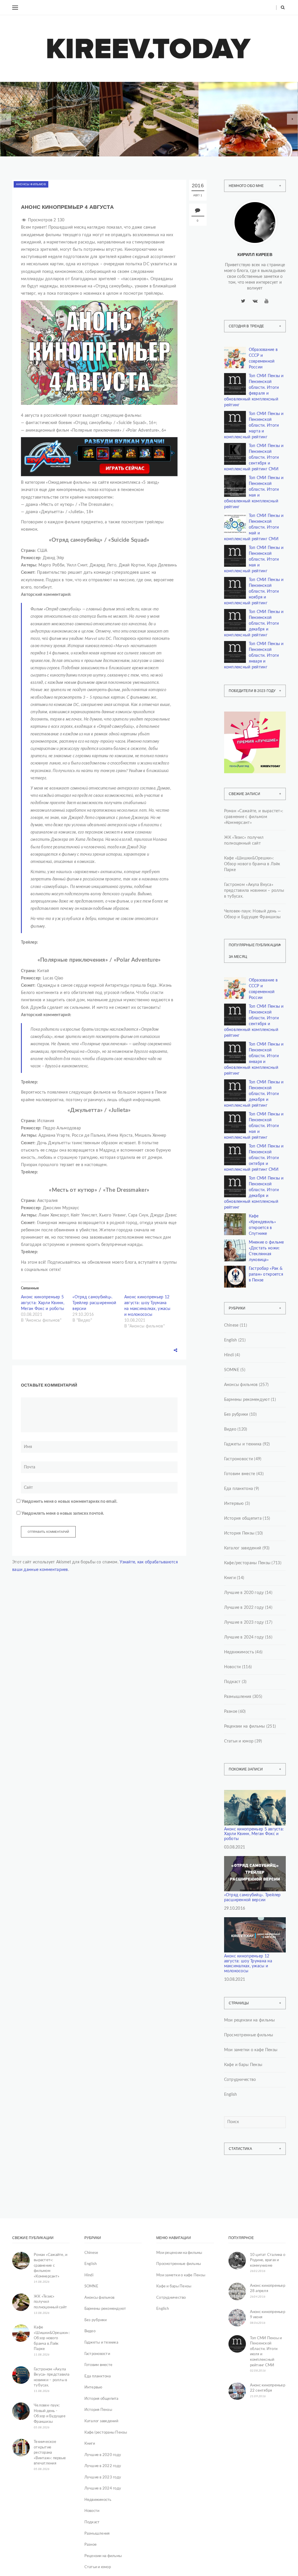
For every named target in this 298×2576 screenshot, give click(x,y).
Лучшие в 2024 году (244, 1637)
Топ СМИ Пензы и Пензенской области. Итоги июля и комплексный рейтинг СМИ (266, 2352)
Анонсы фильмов (31, 184)
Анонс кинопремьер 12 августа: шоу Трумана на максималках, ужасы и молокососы (248, 1964)
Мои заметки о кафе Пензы (251, 2050)
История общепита (243, 1519)
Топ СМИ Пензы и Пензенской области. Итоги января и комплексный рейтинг (254, 656)
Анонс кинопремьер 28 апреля (268, 2289)
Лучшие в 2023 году (244, 1622)
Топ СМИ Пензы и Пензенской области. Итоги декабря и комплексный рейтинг (254, 624)
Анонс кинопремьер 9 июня (268, 2315)
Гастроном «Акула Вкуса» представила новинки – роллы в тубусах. (254, 891)
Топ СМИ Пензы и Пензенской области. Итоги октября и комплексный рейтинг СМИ (254, 1158)
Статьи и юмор (239, 1741)
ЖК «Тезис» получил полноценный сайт (244, 841)
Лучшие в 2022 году (244, 1608)
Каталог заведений (243, 1548)
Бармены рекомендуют (247, 1400)
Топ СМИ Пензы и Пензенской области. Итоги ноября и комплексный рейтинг (254, 592)
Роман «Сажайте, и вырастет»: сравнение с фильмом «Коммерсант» (254, 817)
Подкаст (232, 1682)
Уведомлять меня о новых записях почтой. (63, 1514)
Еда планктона (239, 1489)
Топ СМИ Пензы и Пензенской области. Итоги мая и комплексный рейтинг (254, 559)
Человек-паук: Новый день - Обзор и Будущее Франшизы (50, 2414)
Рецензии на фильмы (245, 1726)
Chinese (231, 1325)
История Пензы (239, 1533)
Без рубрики (236, 1415)
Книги (25, 112)
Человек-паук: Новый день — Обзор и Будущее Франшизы (253, 914)
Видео (230, 1429)
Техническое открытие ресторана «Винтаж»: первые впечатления (50, 2453)
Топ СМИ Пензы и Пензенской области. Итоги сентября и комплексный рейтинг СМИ (254, 458)
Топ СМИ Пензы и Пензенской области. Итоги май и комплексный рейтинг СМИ (254, 527)
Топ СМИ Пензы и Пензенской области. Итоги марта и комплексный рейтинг (254, 425)
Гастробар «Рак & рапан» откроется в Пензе (266, 1274)
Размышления (238, 1697)
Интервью (234, 1504)
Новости (233, 1667)
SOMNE (232, 1370)
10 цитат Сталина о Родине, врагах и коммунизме (268, 2260)
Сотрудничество (240, 2080)
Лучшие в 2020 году (244, 1593)
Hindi (229, 1355)
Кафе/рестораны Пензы (239, 112)
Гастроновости (239, 1459)
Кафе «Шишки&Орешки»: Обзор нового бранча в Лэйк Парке (252, 864)
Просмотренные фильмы (249, 2035)
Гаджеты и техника (243, 1444)
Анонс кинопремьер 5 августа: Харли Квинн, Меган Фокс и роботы (43, 1303)
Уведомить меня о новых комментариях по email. (69, 1502)
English (231, 1340)
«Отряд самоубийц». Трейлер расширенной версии (94, 1303)
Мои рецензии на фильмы (250, 2020)
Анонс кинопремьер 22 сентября (268, 2388)
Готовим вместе (240, 1474)
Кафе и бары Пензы (243, 2065)
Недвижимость (132, 116)
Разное (231, 1712)
